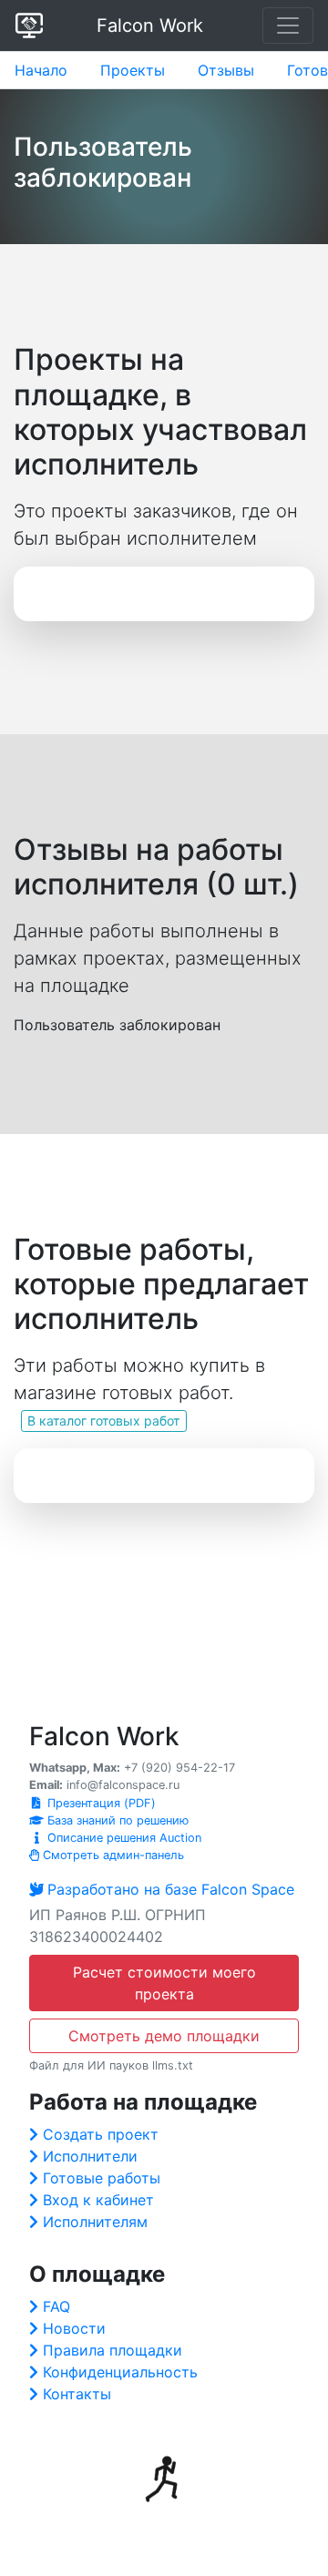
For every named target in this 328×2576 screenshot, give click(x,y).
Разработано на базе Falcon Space (171, 1889)
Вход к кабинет (98, 2200)
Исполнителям (95, 2222)
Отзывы (226, 70)
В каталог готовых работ (103, 1421)
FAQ (56, 2306)
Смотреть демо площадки (164, 2036)
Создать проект (101, 2134)
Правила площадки (113, 2350)
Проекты (133, 70)
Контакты (77, 2394)
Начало (41, 70)
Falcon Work (150, 26)
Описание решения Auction (123, 1838)
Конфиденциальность (120, 2372)
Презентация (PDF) (100, 1803)
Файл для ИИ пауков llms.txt (111, 2065)
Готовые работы (102, 2178)
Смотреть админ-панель (112, 1855)
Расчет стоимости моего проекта (164, 1983)
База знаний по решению (116, 1820)
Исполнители (90, 2156)
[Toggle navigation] (288, 26)
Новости (74, 2328)
